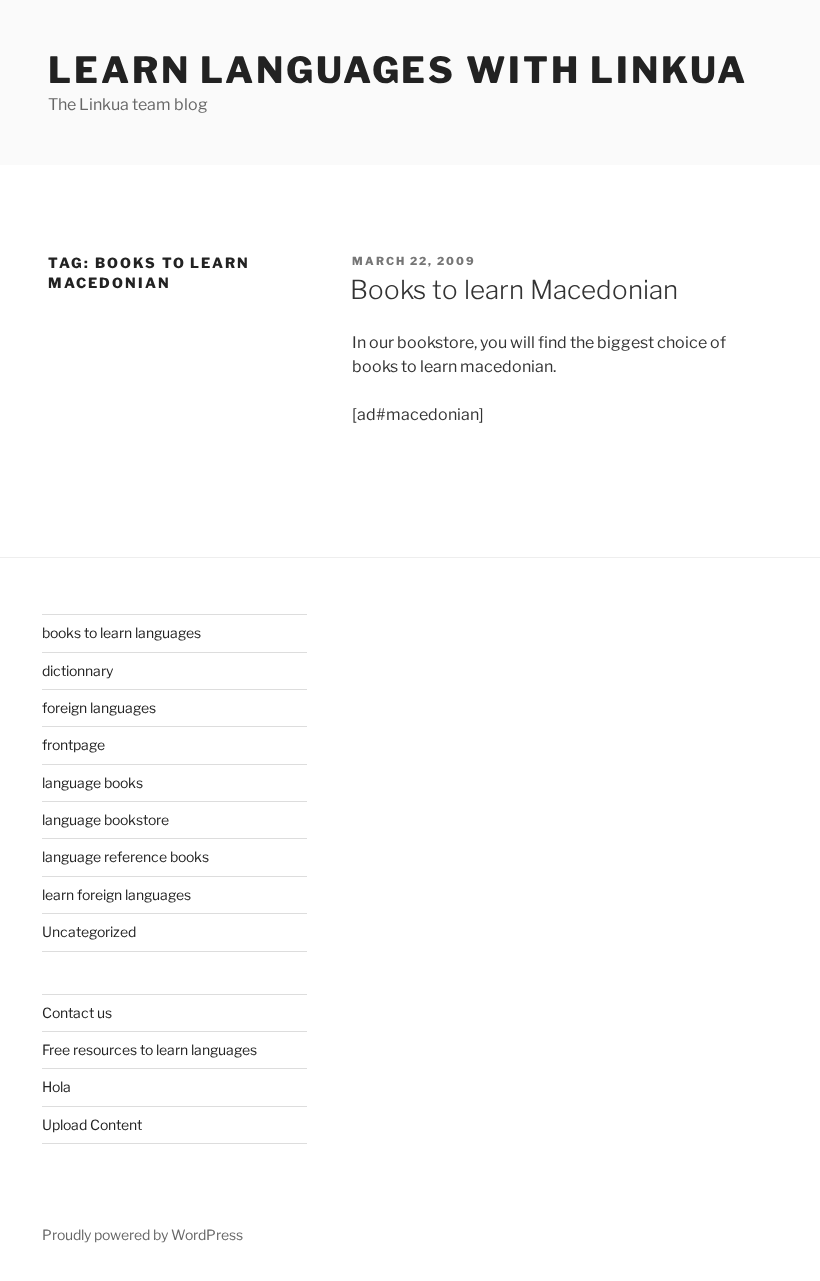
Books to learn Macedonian (514, 289)
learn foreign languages (116, 894)
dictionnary (77, 670)
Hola (56, 1086)
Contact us (77, 1012)
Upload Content (92, 1124)
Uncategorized (89, 931)
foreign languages (99, 707)
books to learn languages (121, 632)
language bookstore (105, 819)
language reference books (125, 856)
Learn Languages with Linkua (398, 70)
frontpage (73, 744)
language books (92, 782)
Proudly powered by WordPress (142, 1234)
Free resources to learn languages (149, 1049)
